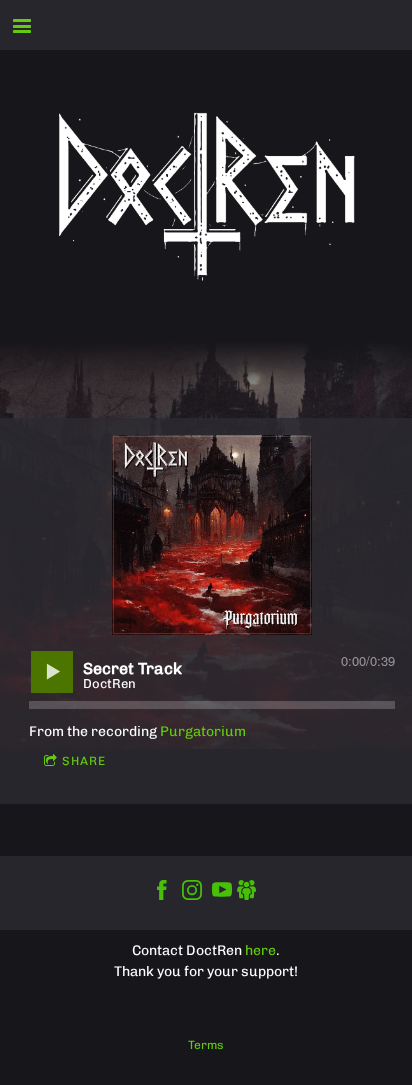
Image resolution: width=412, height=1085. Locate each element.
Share (84, 761)
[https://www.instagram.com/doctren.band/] (192, 893)
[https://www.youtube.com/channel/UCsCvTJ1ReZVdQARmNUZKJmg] (222, 893)
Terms (206, 1045)
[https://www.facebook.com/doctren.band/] (162, 893)
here (260, 950)
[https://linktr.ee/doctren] (247, 893)
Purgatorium (203, 731)
